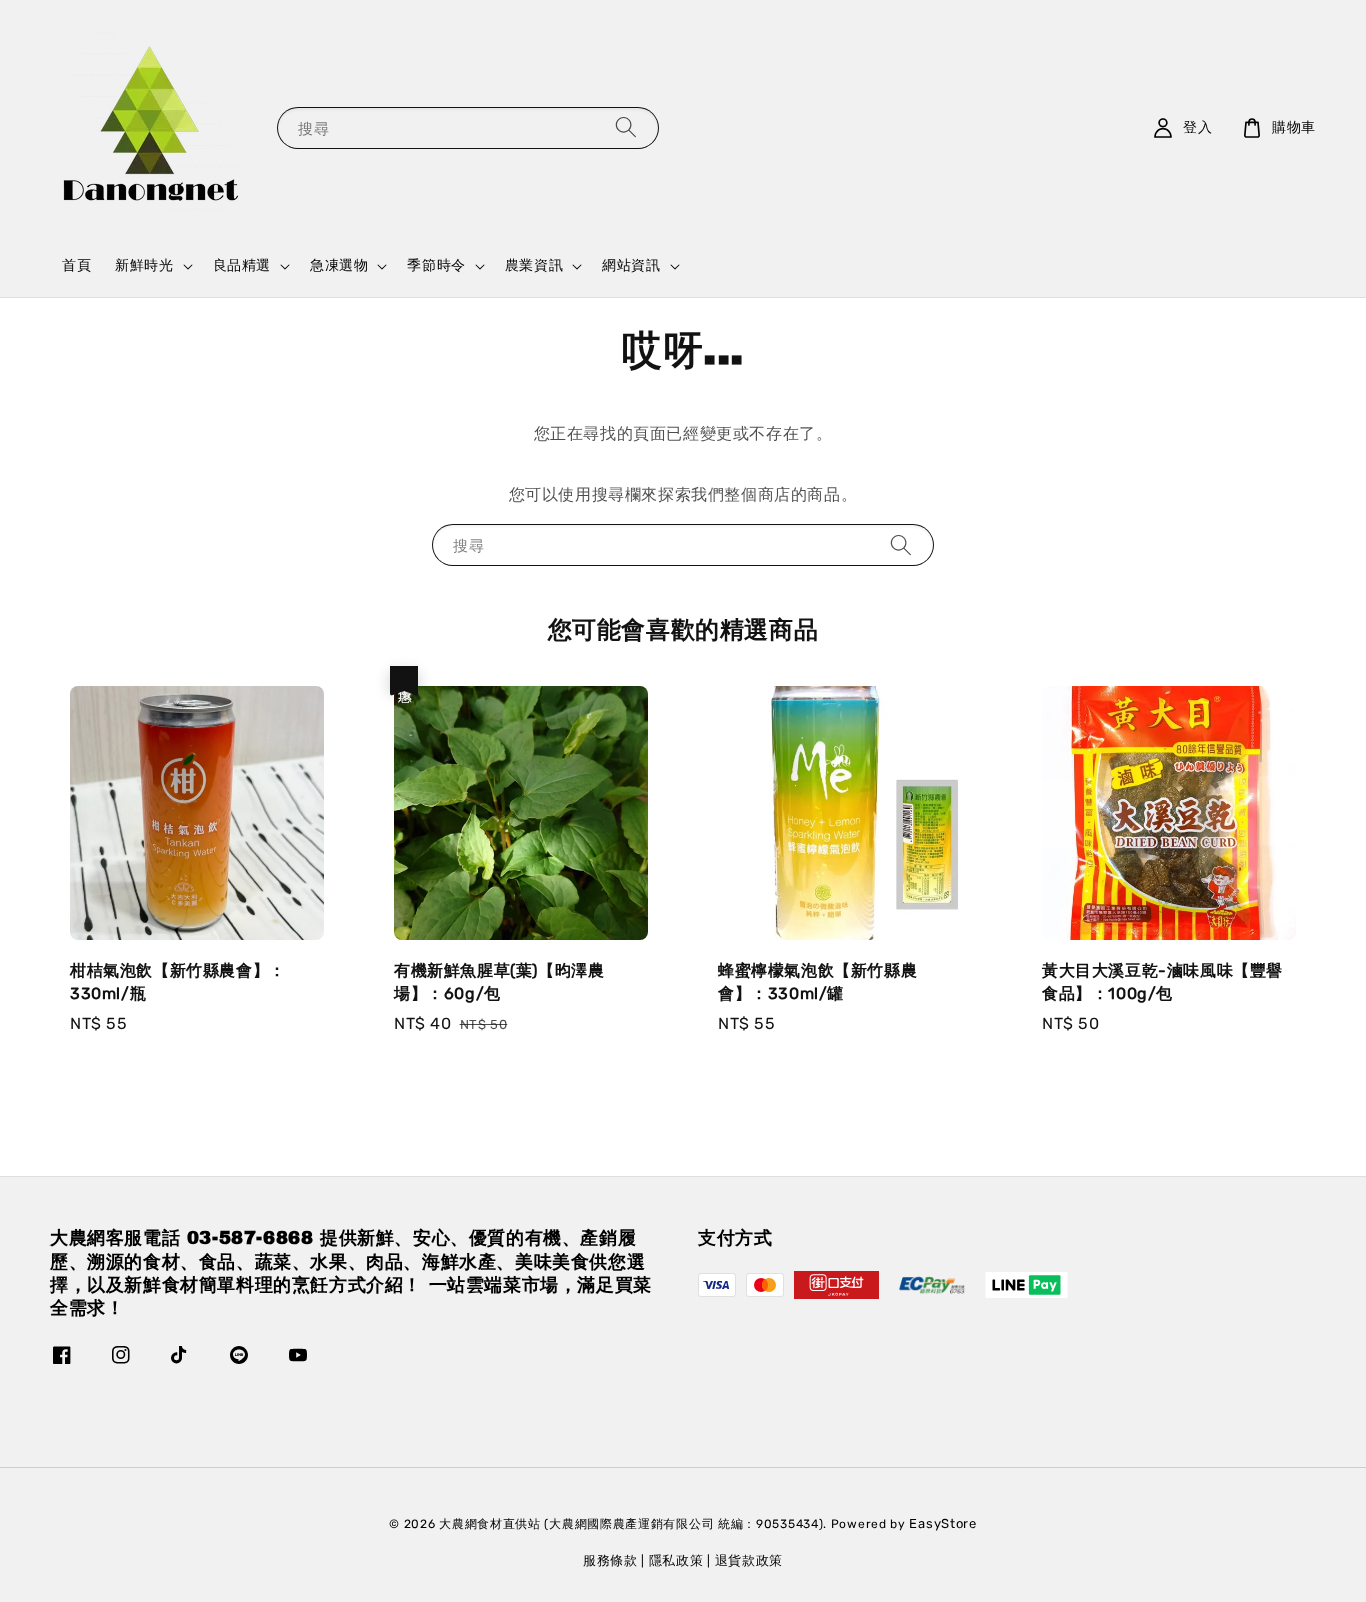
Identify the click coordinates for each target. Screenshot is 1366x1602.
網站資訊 (631, 265)
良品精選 (242, 265)
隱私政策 (676, 1560)
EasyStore (942, 1523)
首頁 (76, 265)
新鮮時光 (144, 265)
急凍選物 (339, 265)
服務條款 (610, 1560)
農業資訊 (534, 265)
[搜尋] (626, 127)
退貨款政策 (749, 1560)
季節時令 (436, 265)
